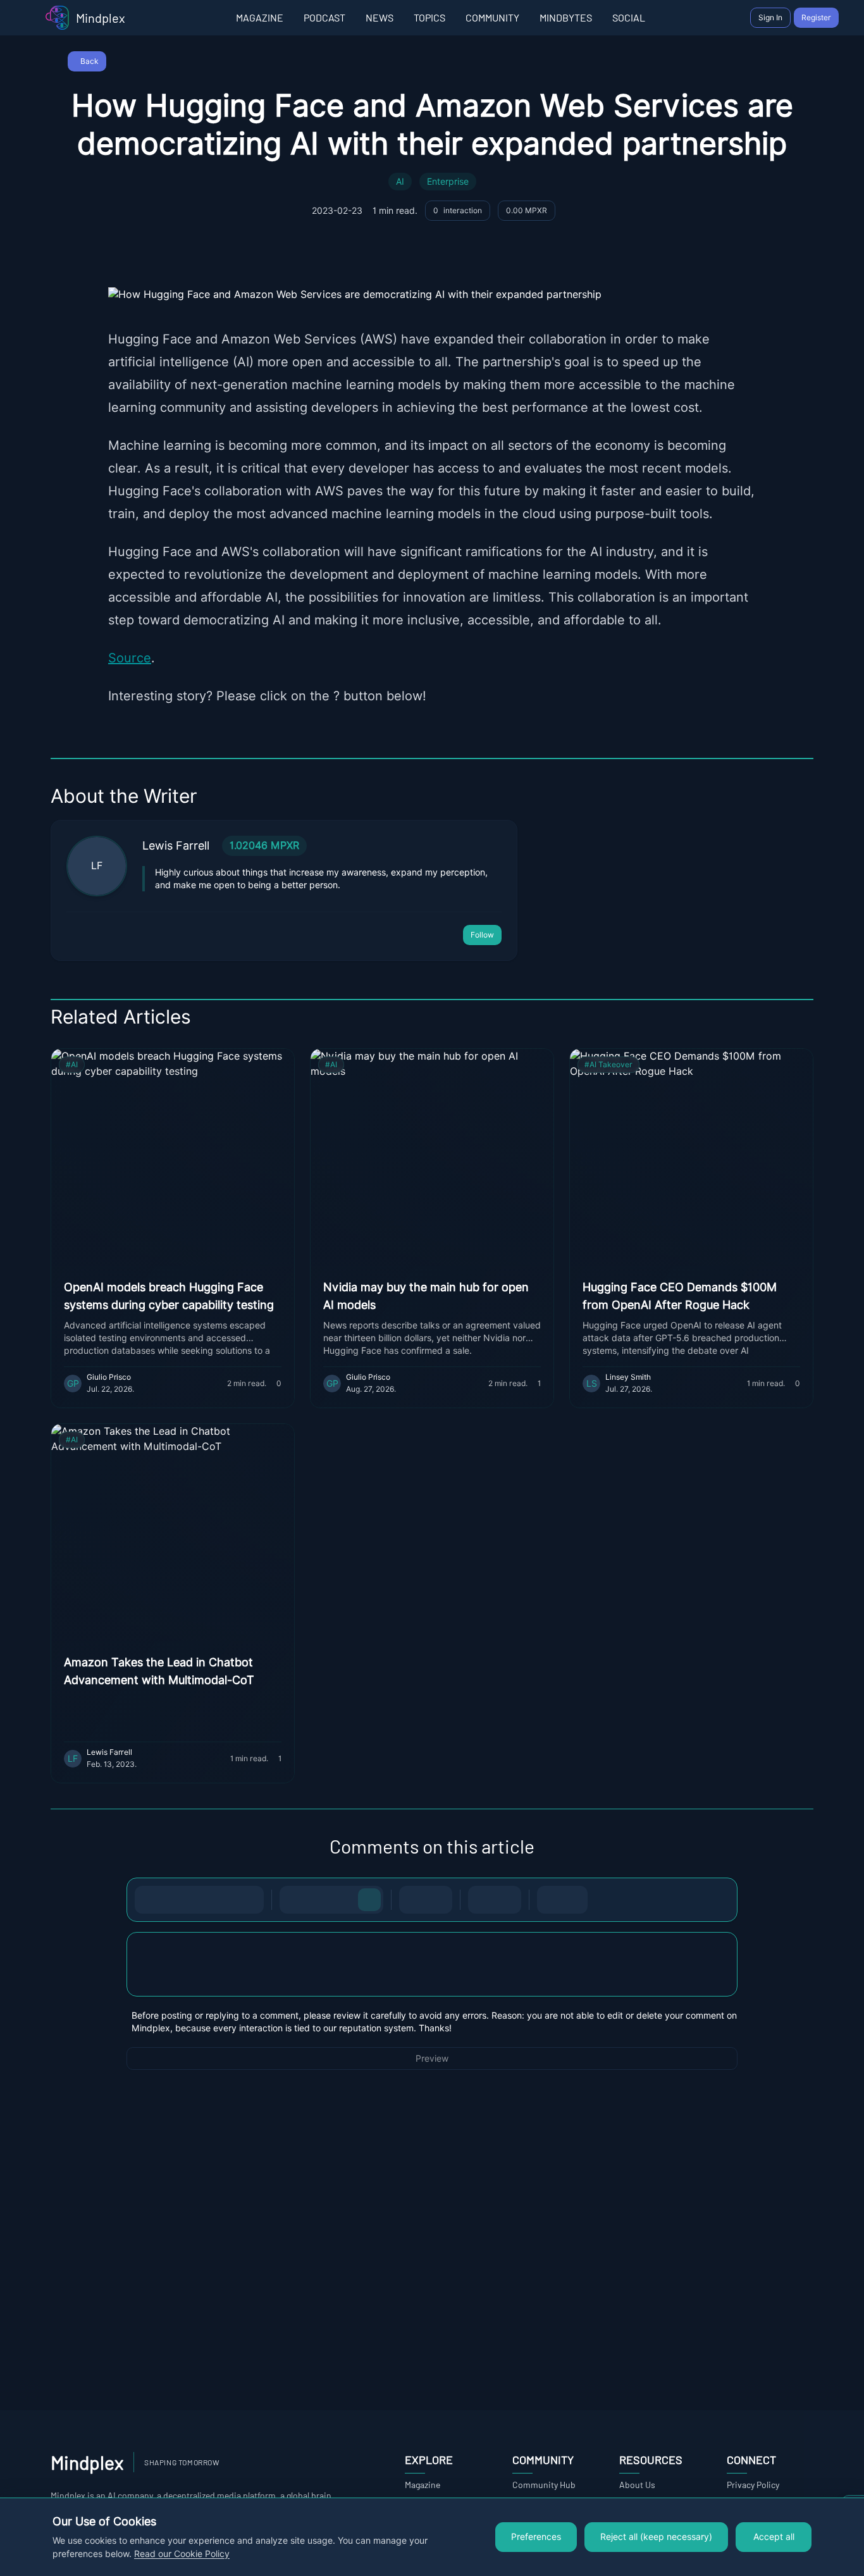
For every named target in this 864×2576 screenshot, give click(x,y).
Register (816, 17)
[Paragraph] (369, 1900)
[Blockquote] (507, 1900)
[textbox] (432, 1977)
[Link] (250, 1900)
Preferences (536, 2537)
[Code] (225, 1900)
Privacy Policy (753, 2485)
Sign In (770, 17)
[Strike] (199, 1900)
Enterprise (448, 182)
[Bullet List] (413, 1900)
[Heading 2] (319, 1900)
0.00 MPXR (527, 210)
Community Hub (544, 2485)
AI (400, 182)
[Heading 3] (344, 1900)
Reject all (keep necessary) (656, 2537)
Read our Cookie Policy (182, 2554)
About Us (637, 2485)
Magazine (423, 2485)
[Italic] (174, 1900)
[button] (432, 1964)
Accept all (774, 2537)
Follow (482, 935)
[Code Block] (482, 1900)
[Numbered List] (438, 1900)
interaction (458, 210)
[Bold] (149, 1900)
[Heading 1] (293, 1900)
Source (130, 658)
